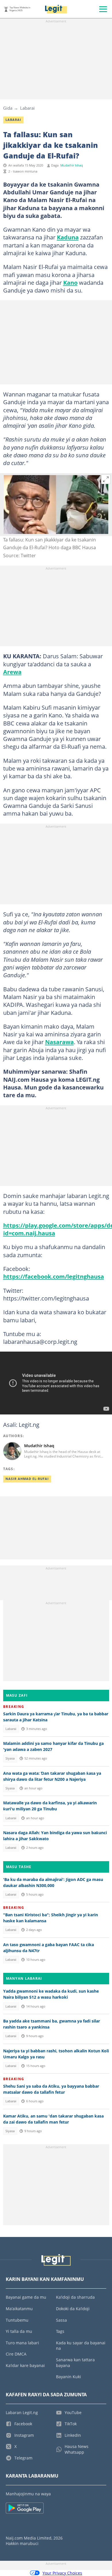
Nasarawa (59, 1042)
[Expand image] (106, 479)
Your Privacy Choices (62, 2573)
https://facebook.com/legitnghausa (54, 1276)
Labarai (27, 108)
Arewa (12, 672)
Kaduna (68, 237)
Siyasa (10, 1758)
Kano (70, 282)
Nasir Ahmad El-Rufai (27, 1479)
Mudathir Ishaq (72, 165)
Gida (8, 108)
